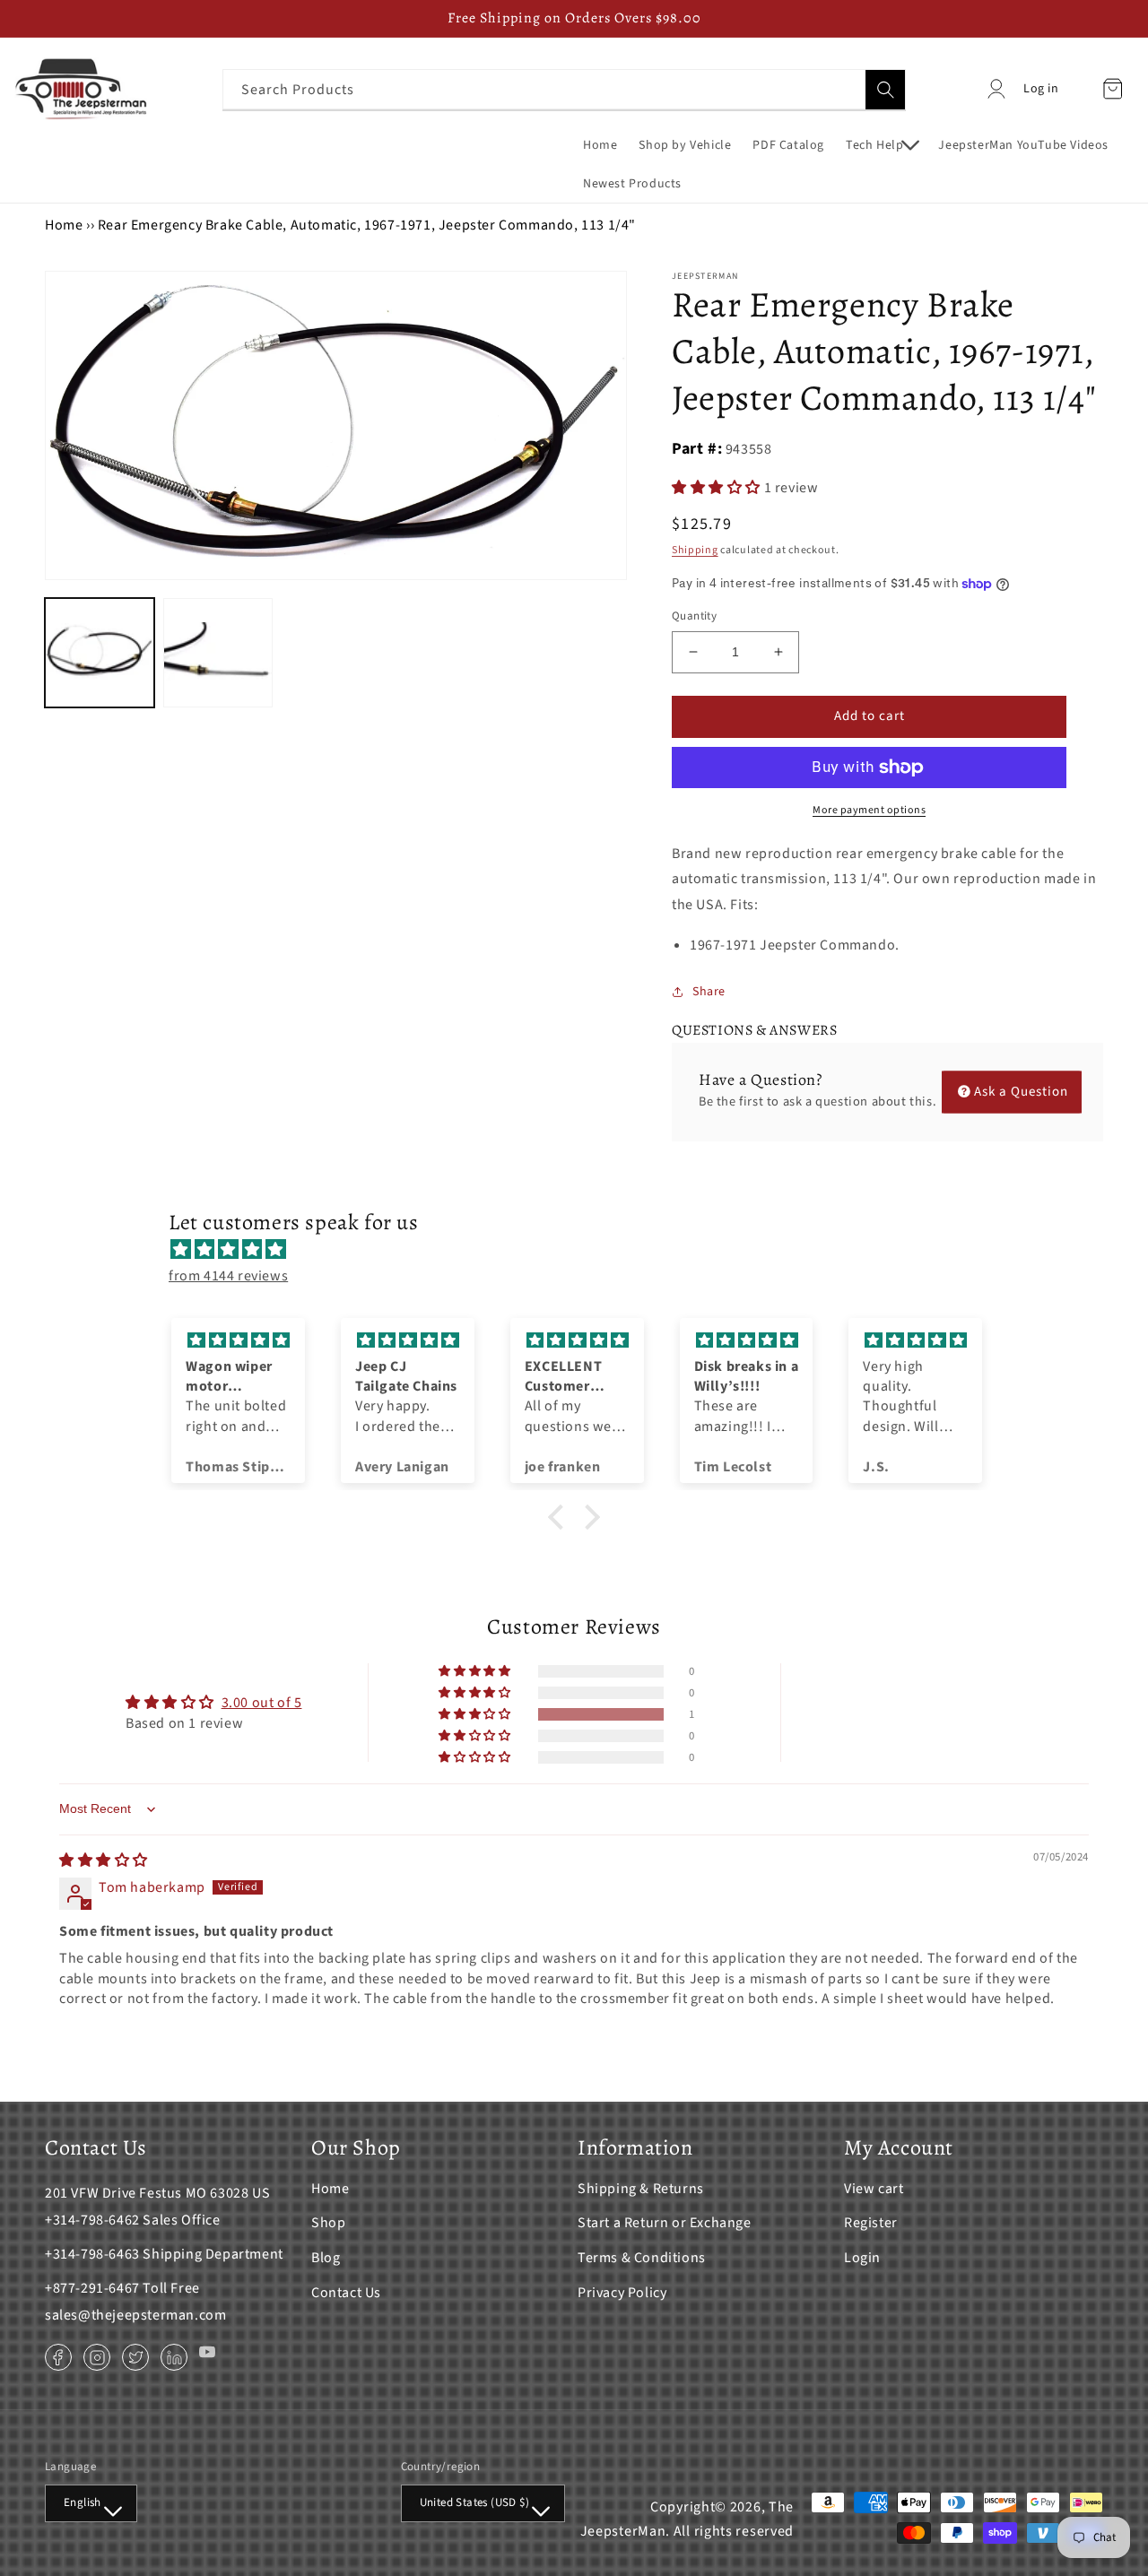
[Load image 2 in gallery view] (218, 653)
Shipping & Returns (641, 2189)
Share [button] (709, 992)
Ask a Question (1021, 1092)
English (83, 2502)
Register (871, 2223)
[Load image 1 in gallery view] (100, 653)
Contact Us (346, 2293)
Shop (328, 2223)
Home (64, 225)
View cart (874, 2189)
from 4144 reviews (228, 1276)
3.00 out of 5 (262, 1703)
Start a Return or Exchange (665, 2223)
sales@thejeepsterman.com (135, 2315)
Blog (326, 2258)
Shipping (695, 550)
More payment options (869, 810)
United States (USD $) (474, 2502)
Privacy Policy (622, 2293)
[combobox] (564, 89)
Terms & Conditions (642, 2258)
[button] (881, 145)
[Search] (885, 90)
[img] (583, 1250)
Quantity (694, 616)
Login (862, 2258)
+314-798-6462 (92, 2220)
